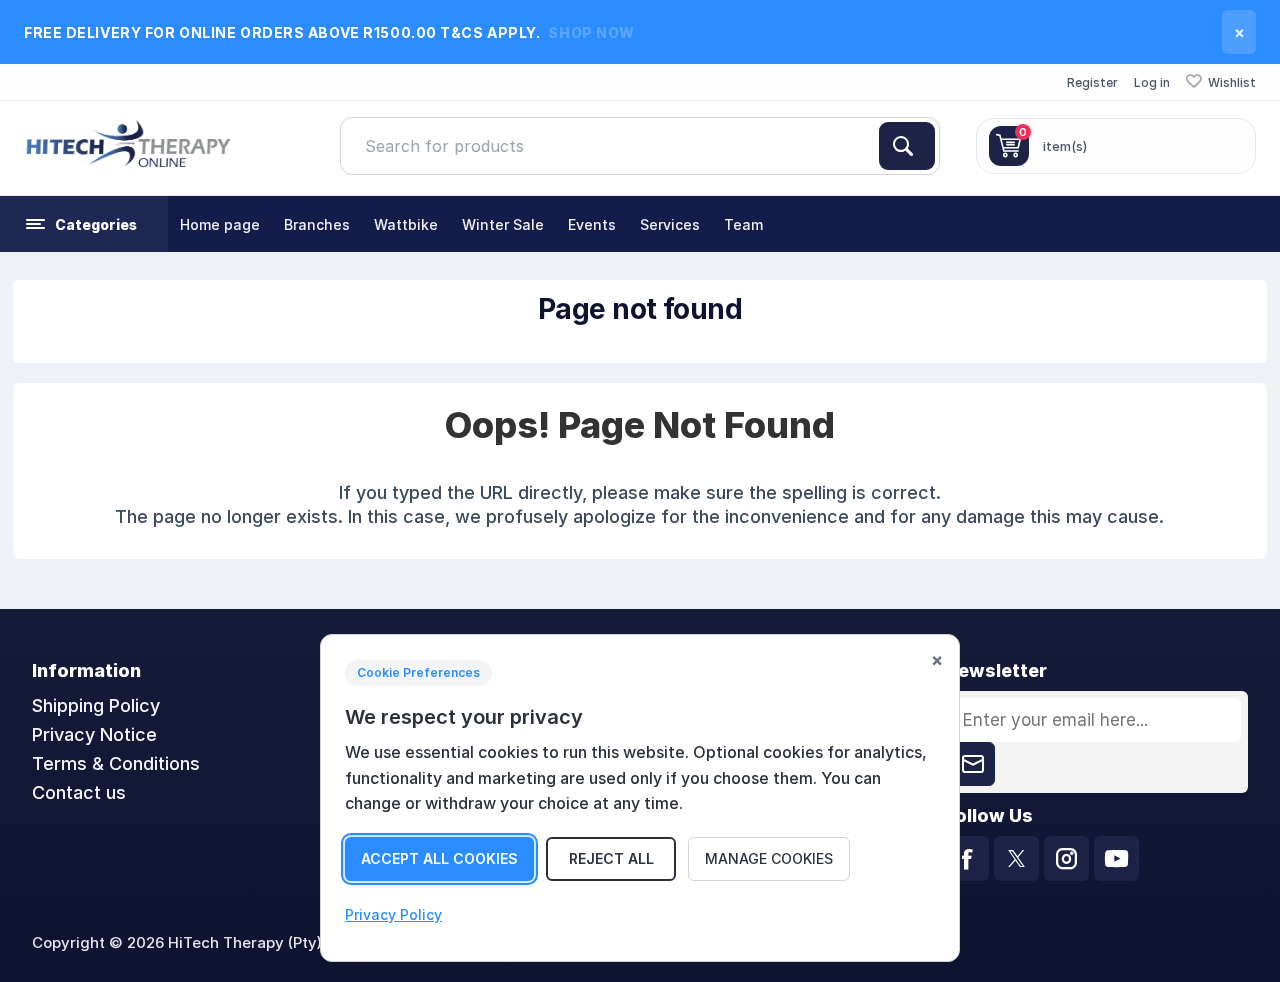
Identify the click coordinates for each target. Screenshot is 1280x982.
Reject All (611, 858)
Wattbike (406, 224)
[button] (84, 224)
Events (592, 224)
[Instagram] (1066, 858)
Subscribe (973, 764)
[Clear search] (871, 146)
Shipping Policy (96, 705)
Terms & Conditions (116, 763)
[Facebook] (966, 858)
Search (907, 146)
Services (670, 224)
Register (1092, 82)
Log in (1152, 82)
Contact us (79, 792)
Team (743, 224)
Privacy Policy (393, 914)
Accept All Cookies (439, 858)
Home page (220, 224)
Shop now (591, 32)
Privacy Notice (94, 734)
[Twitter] (1016, 858)
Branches (317, 224)
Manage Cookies (769, 858)
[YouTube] (1116, 858)
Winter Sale (503, 224)
